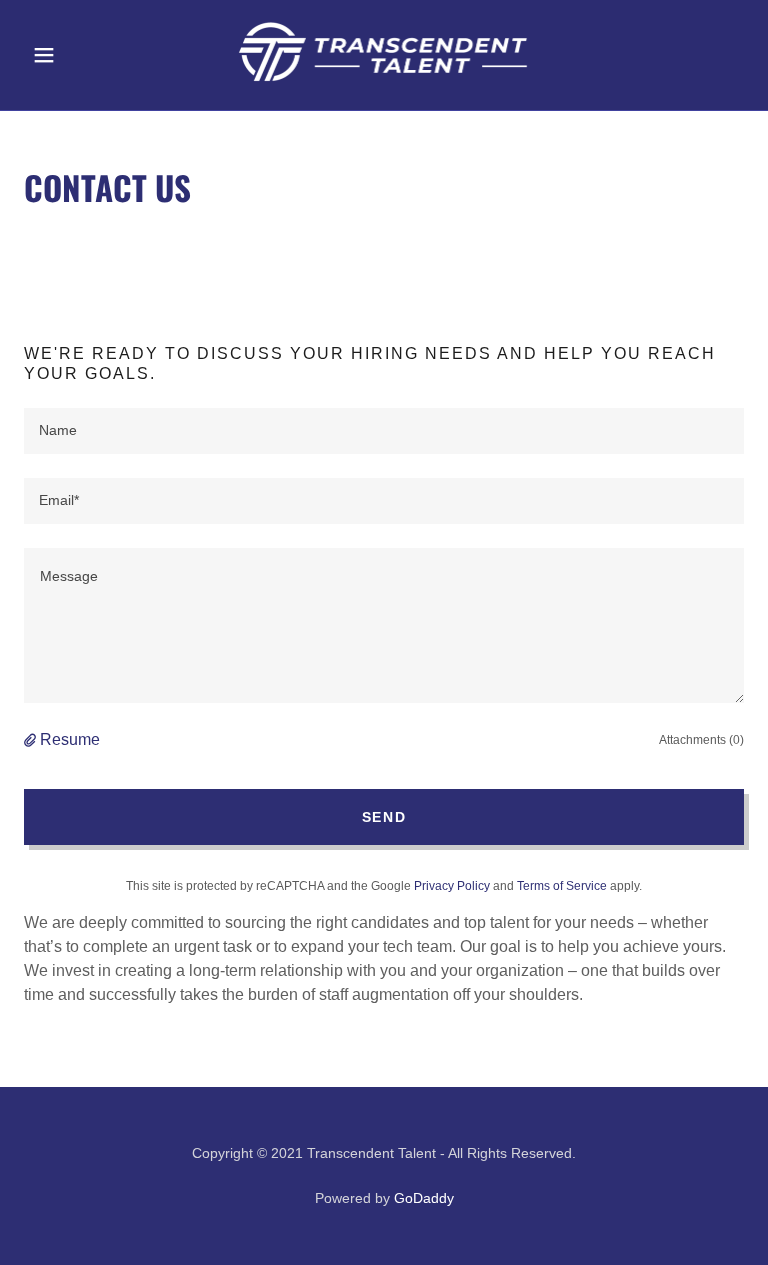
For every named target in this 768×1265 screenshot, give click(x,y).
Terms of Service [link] (562, 886)
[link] (384, 84)
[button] (78, 55)
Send (384, 817)
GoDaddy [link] (424, 1198)
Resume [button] (70, 739)
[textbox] (384, 431)
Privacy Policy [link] (452, 886)
